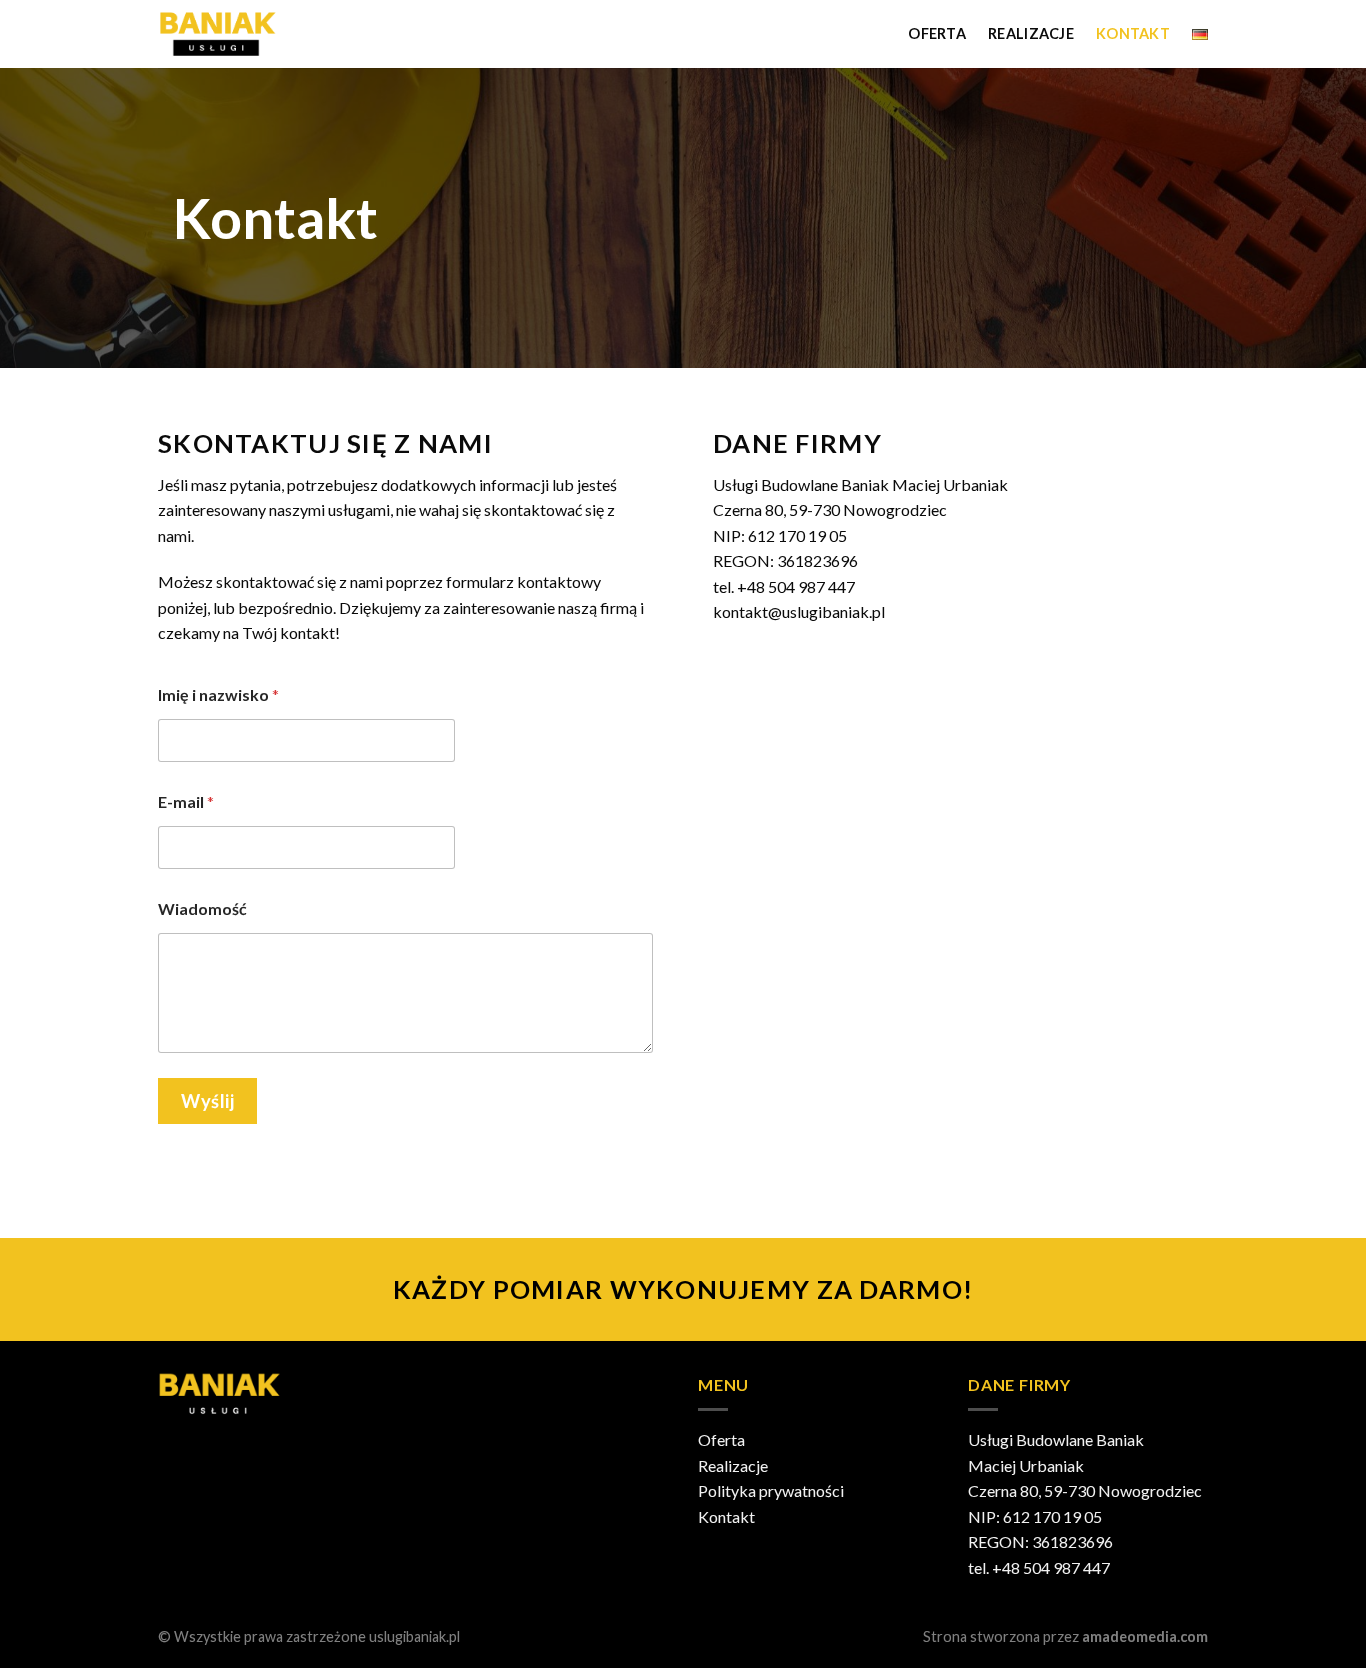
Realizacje (1031, 33)
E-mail (186, 801)
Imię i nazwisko (218, 694)
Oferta (937, 33)
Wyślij (207, 1101)
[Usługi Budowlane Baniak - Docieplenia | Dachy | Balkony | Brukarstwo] (236, 34)
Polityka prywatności (771, 1490)
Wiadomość (202, 908)
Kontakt (1133, 33)
